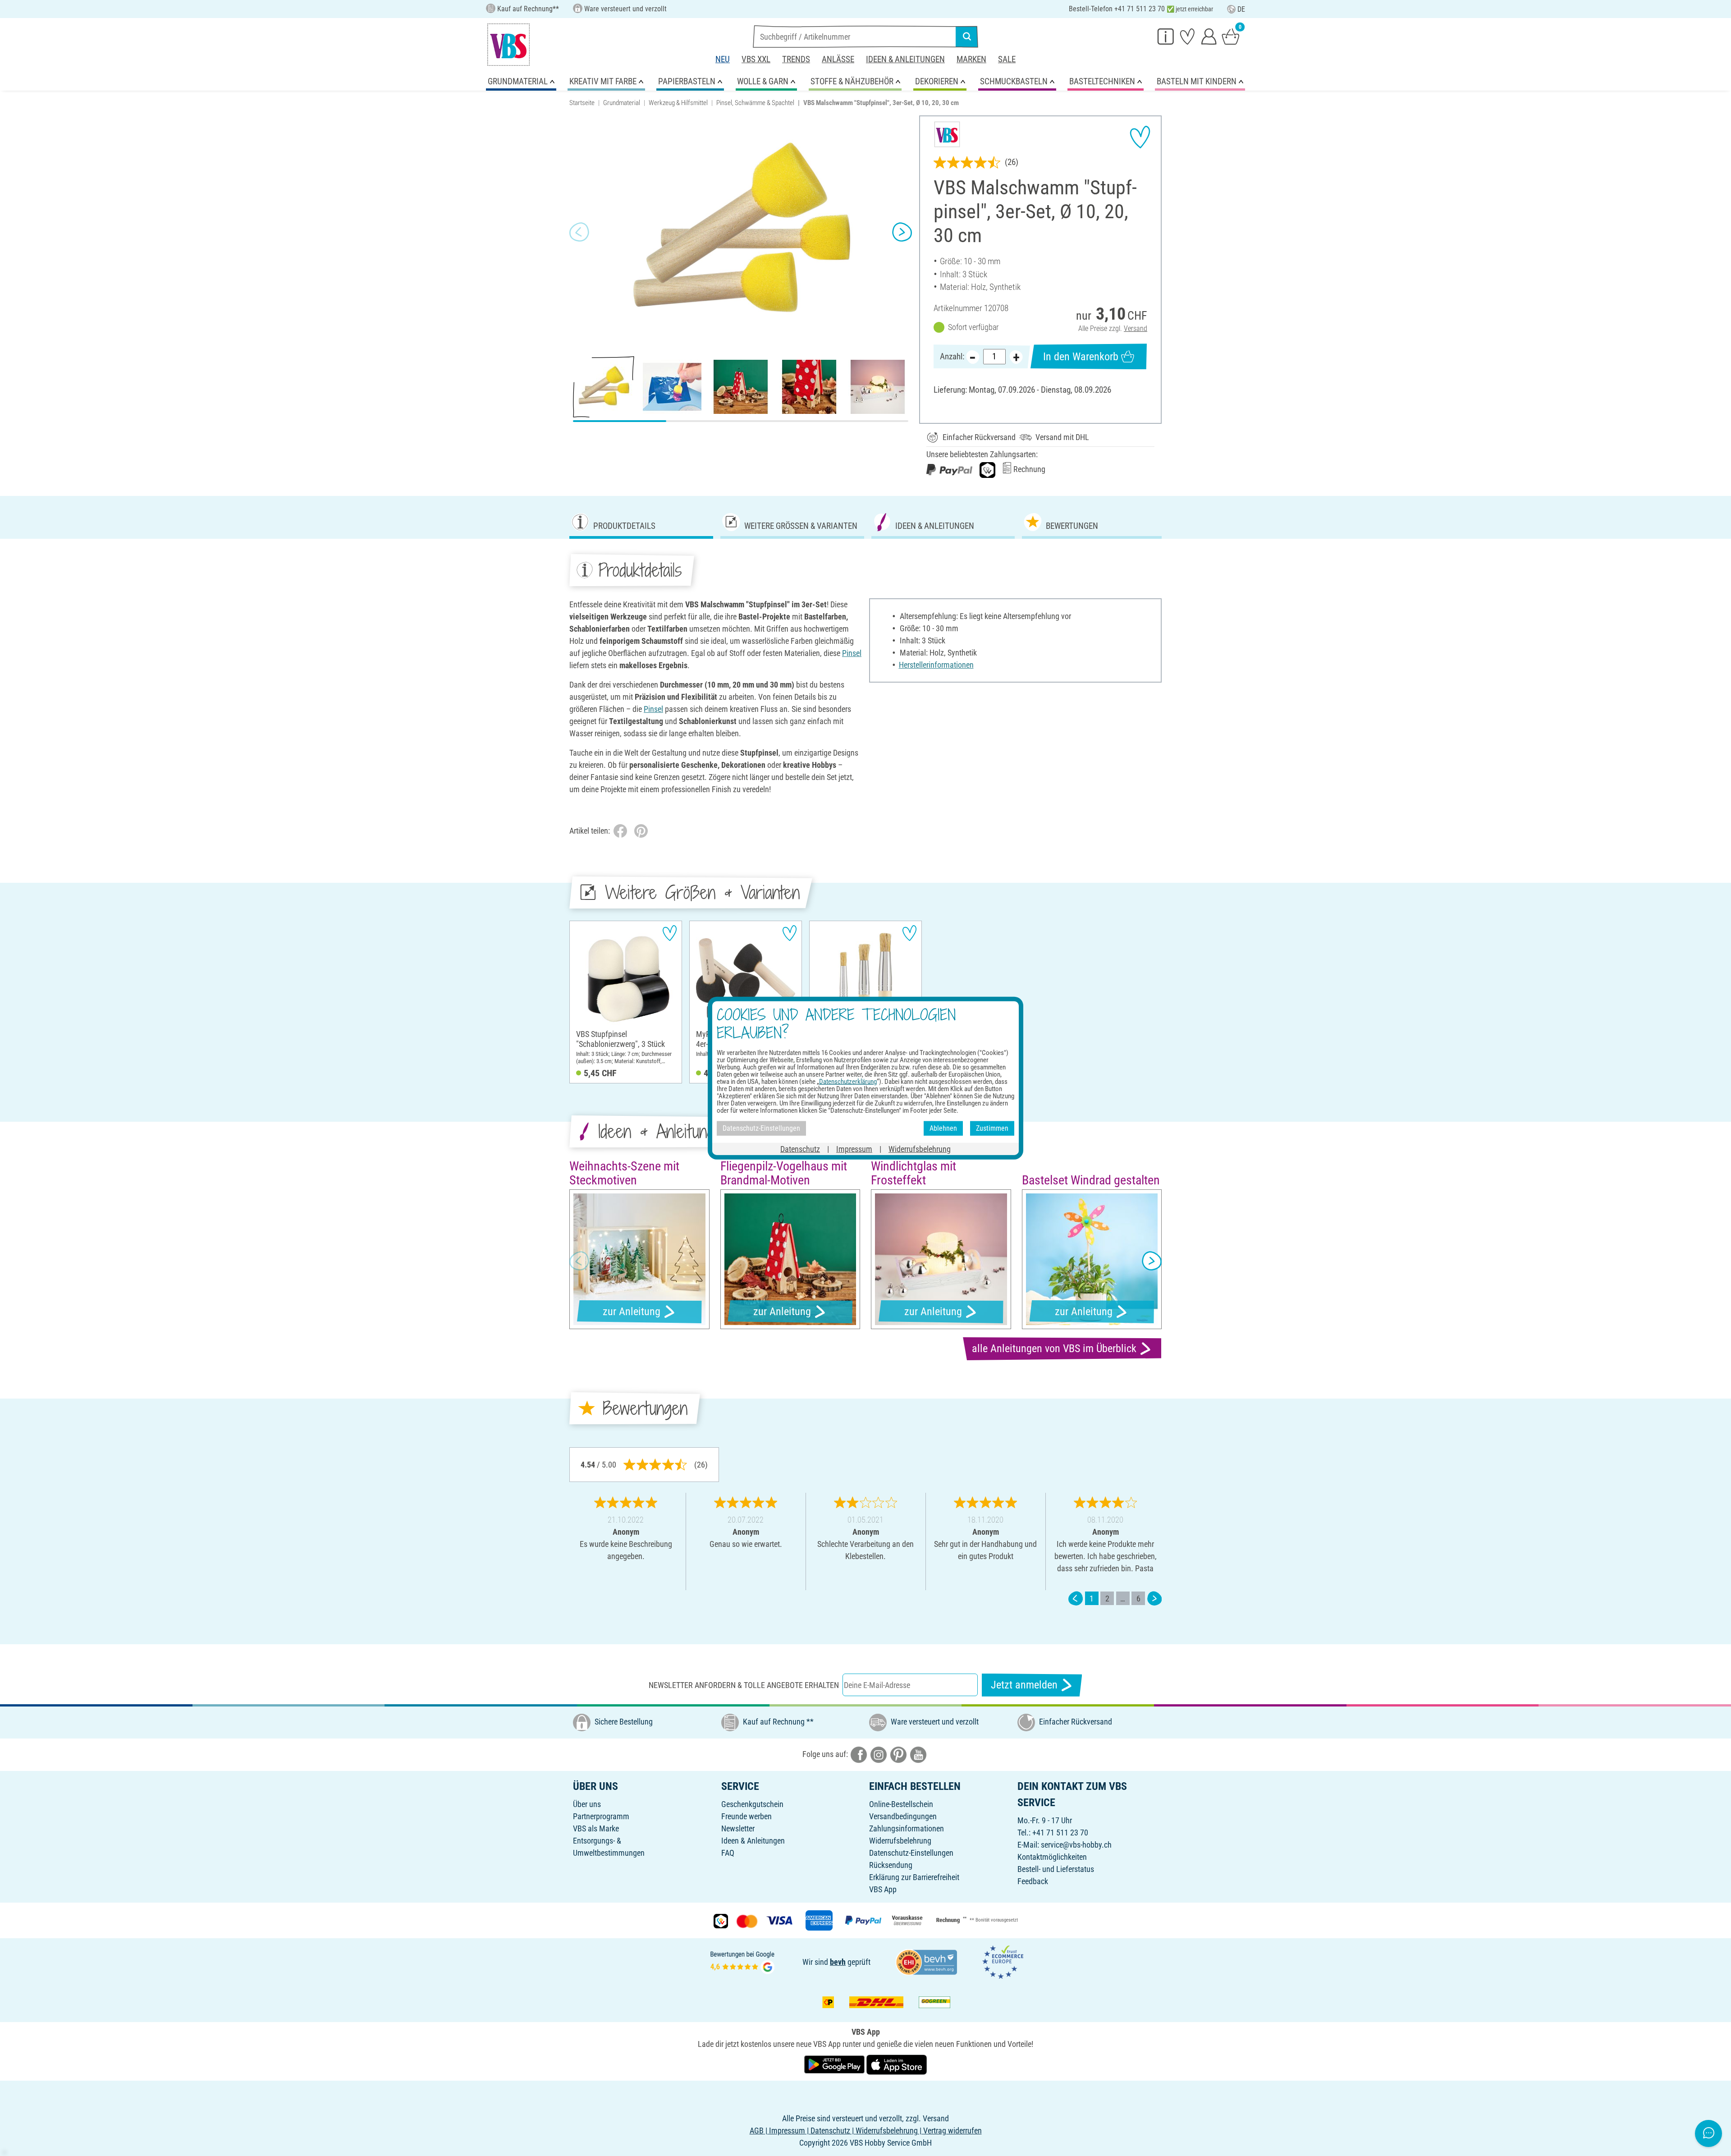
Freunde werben (746, 1816)
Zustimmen (992, 1128)
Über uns (587, 1804)
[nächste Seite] (1154, 1599)
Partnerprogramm (601, 1816)
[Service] (1166, 36)
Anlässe (838, 59)
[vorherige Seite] (1076, 1599)
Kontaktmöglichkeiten (1052, 1857)
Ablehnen (943, 1128)
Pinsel (852, 653)
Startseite (582, 103)
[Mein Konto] (1209, 36)
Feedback (1033, 1881)
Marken (971, 59)
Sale (1007, 59)
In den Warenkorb (1081, 357)
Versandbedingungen (903, 1816)
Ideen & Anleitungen (905, 59)
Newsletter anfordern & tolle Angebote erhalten (744, 1685)
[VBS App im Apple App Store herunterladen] (897, 2064)
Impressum (854, 1149)
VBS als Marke (596, 1828)
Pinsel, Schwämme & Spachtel (755, 103)
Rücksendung (891, 1865)
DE (1241, 9)
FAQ (728, 1853)
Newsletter (738, 1828)
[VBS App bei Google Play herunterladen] (835, 2064)
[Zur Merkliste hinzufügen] (1140, 137)
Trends (796, 59)
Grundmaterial (622, 103)
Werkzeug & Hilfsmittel (678, 103)
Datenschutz (800, 1149)
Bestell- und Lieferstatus (1056, 1869)
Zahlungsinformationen (907, 1828)
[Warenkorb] (1231, 36)
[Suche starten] (967, 37)
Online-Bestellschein (901, 1804)
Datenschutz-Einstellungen (911, 1853)
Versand (1136, 328)
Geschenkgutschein (752, 1804)
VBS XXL (756, 59)
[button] (579, 232)
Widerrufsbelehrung (900, 1841)
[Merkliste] (1187, 36)
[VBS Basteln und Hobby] (508, 45)
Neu (723, 59)
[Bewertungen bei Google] (742, 1961)
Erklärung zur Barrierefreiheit (914, 1877)
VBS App (883, 1889)
